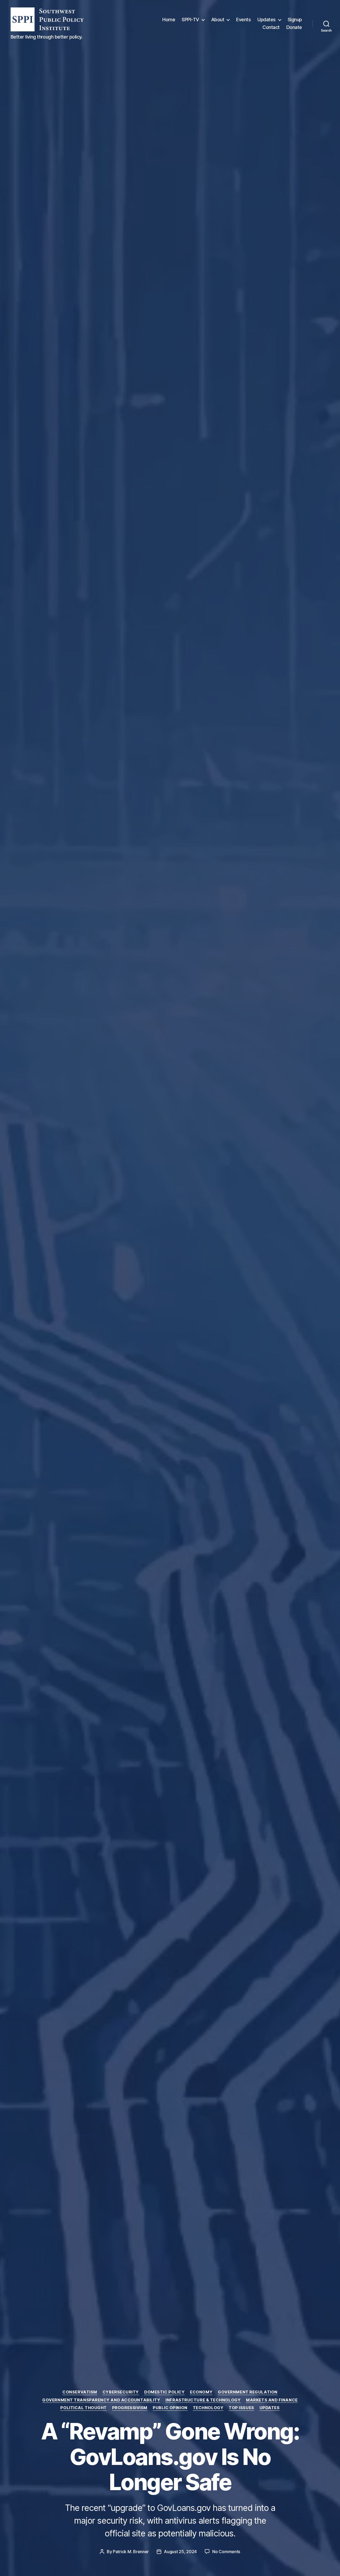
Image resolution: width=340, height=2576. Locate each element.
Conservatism (80, 2392)
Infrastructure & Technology (203, 2400)
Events (243, 20)
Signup (295, 20)
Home (169, 20)
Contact (271, 27)
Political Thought (83, 2408)
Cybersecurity (121, 2392)
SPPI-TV (190, 20)
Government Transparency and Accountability (101, 2400)
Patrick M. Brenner (131, 2552)
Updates (267, 20)
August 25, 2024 (180, 2552)
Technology (208, 2408)
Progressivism (130, 2408)
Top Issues (241, 2408)
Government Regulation (248, 2392)
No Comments (226, 2552)
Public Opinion (170, 2408)
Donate (294, 27)
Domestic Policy (164, 2392)
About (218, 20)
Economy (201, 2392)
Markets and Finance (272, 2400)
